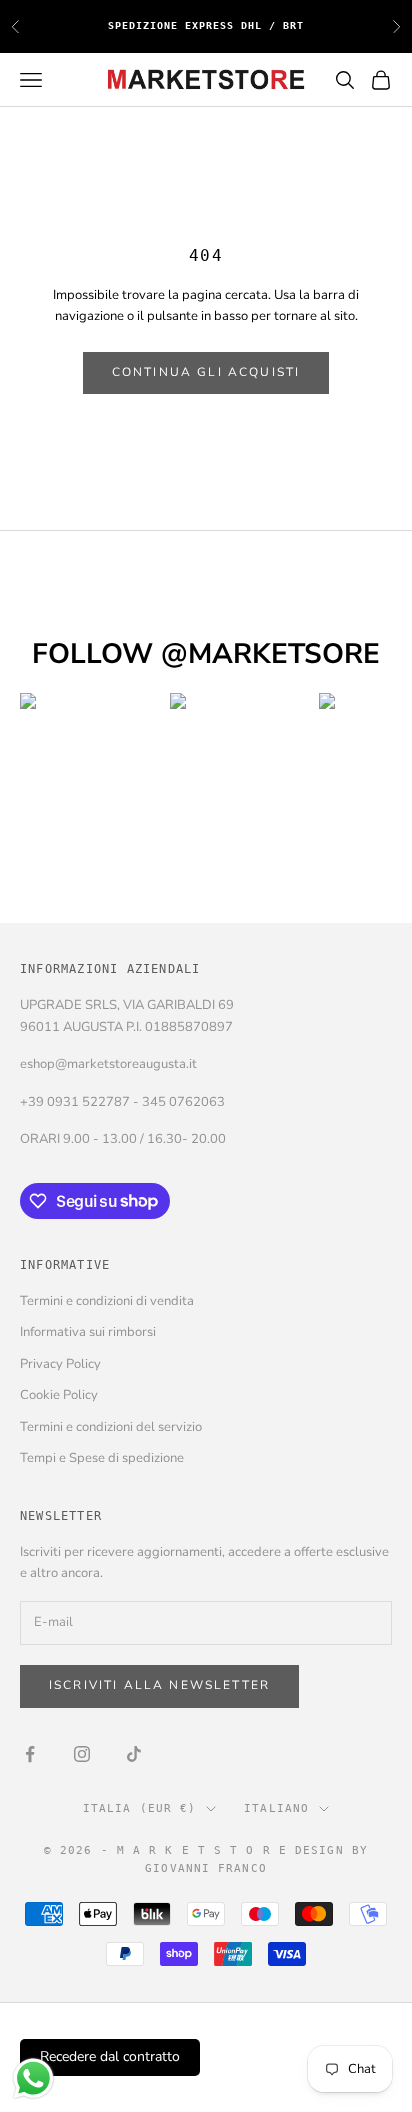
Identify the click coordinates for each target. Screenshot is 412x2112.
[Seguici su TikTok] (134, 1754)
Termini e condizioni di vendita (107, 1301)
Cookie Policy (59, 1395)
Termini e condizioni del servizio (111, 1427)
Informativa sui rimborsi (88, 1332)
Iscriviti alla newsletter (159, 1685)
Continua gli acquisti (206, 372)
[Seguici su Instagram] (82, 1754)
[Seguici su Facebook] (30, 1754)
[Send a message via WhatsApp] (33, 2078)
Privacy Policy (60, 1364)
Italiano (276, 1808)
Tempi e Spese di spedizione (102, 1458)
